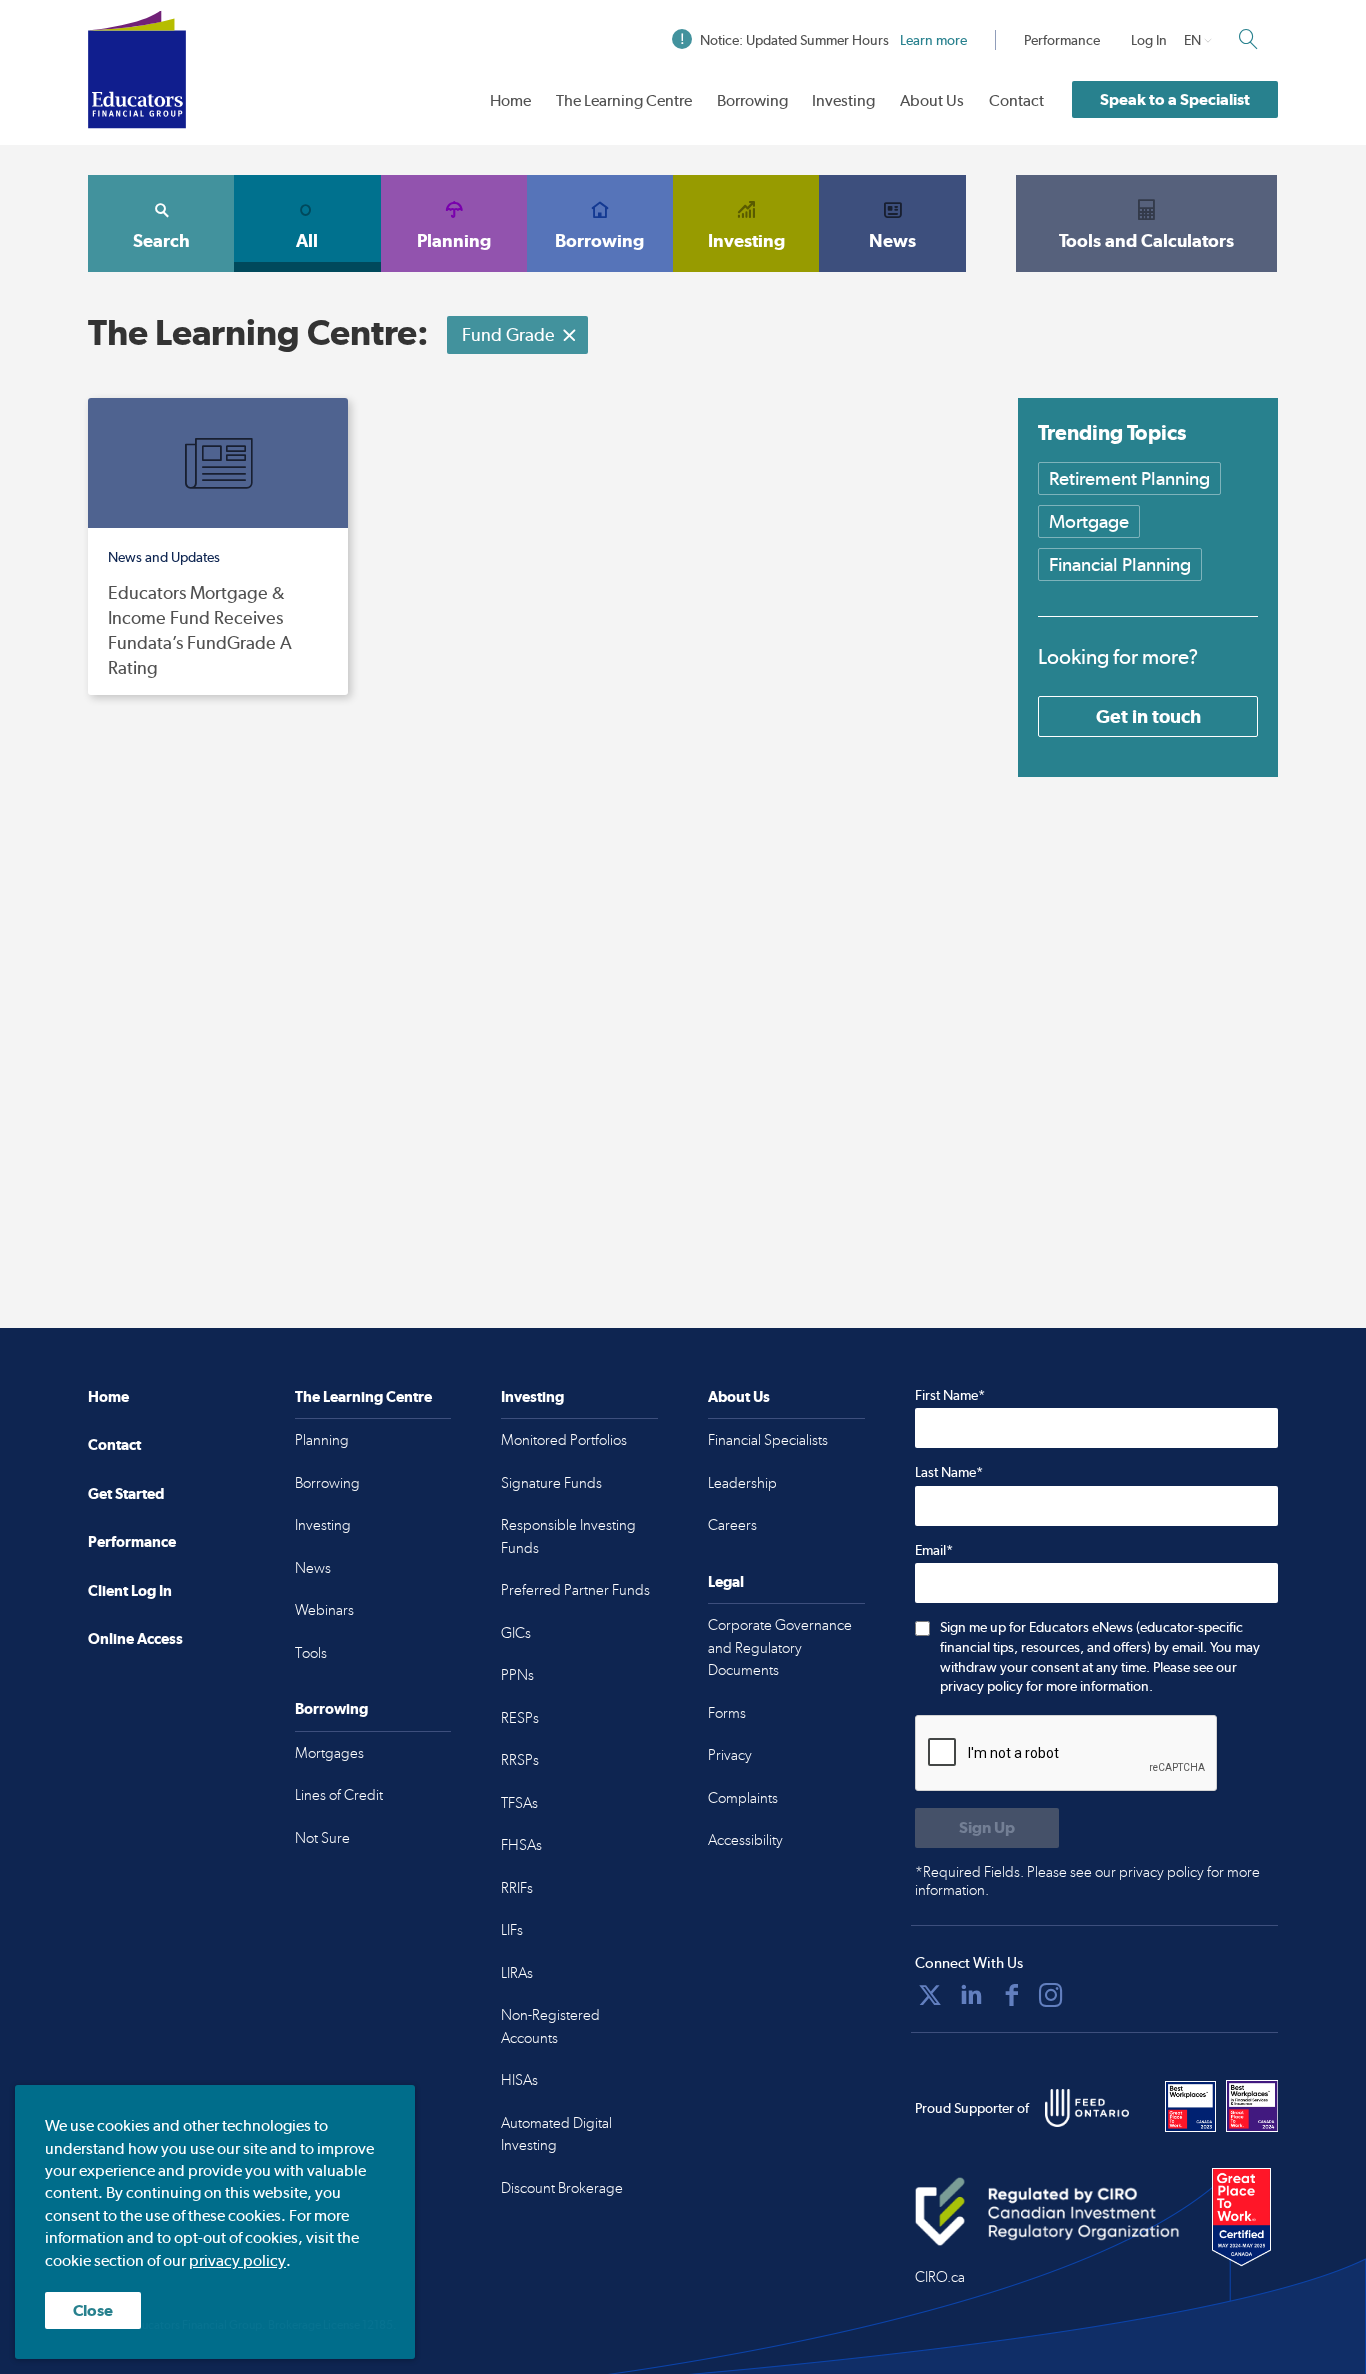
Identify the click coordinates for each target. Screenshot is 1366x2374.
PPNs (517, 1675)
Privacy (730, 1755)
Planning (454, 240)
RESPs (520, 1718)
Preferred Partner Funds (575, 1590)
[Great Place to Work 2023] (1191, 2106)
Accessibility (745, 1840)
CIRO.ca (940, 2277)
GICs (516, 1633)
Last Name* (949, 1472)
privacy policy (237, 2260)
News (892, 240)
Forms (727, 1713)
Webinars (324, 1610)
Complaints (743, 1798)
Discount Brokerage (562, 2188)
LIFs (512, 1930)
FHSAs (521, 1845)
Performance (1062, 40)
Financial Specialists (768, 1440)
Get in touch (1148, 716)
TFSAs (519, 1803)
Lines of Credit (339, 1795)
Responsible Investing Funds (568, 1536)
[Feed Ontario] (1087, 2108)
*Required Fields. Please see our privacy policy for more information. (1087, 1881)
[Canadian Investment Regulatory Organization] (1047, 2211)
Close (93, 2310)
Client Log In (130, 1590)
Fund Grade (508, 334)
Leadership (742, 1483)
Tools (311, 1653)
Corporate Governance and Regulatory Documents (780, 1647)
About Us (932, 100)
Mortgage (1089, 521)
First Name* (950, 1395)
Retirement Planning (1129, 478)
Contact (1016, 100)
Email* (934, 1550)
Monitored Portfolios (564, 1440)
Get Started (126, 1493)
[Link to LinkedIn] (971, 1995)
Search (161, 240)
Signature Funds (551, 1483)
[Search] (1248, 39)
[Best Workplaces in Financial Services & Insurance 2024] (1252, 2106)
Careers (732, 1525)
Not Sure (322, 1838)
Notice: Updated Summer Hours (833, 40)
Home (510, 100)
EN (1192, 40)
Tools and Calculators (1146, 240)
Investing (843, 100)
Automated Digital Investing (556, 2134)
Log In (1149, 40)
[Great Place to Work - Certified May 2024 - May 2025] (1241, 2218)
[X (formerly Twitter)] (930, 1995)
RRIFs (517, 1888)
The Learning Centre (624, 100)
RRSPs (520, 1760)
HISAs (519, 2080)
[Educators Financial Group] (137, 69)
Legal (726, 1581)
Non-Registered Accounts (550, 2026)
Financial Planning (1120, 564)
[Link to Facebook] (1012, 1995)
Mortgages (329, 1753)
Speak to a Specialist (1175, 99)
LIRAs (517, 1973)
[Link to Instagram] (1051, 1995)
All (307, 240)
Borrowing (752, 100)
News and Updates (164, 557)
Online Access (135, 1638)
